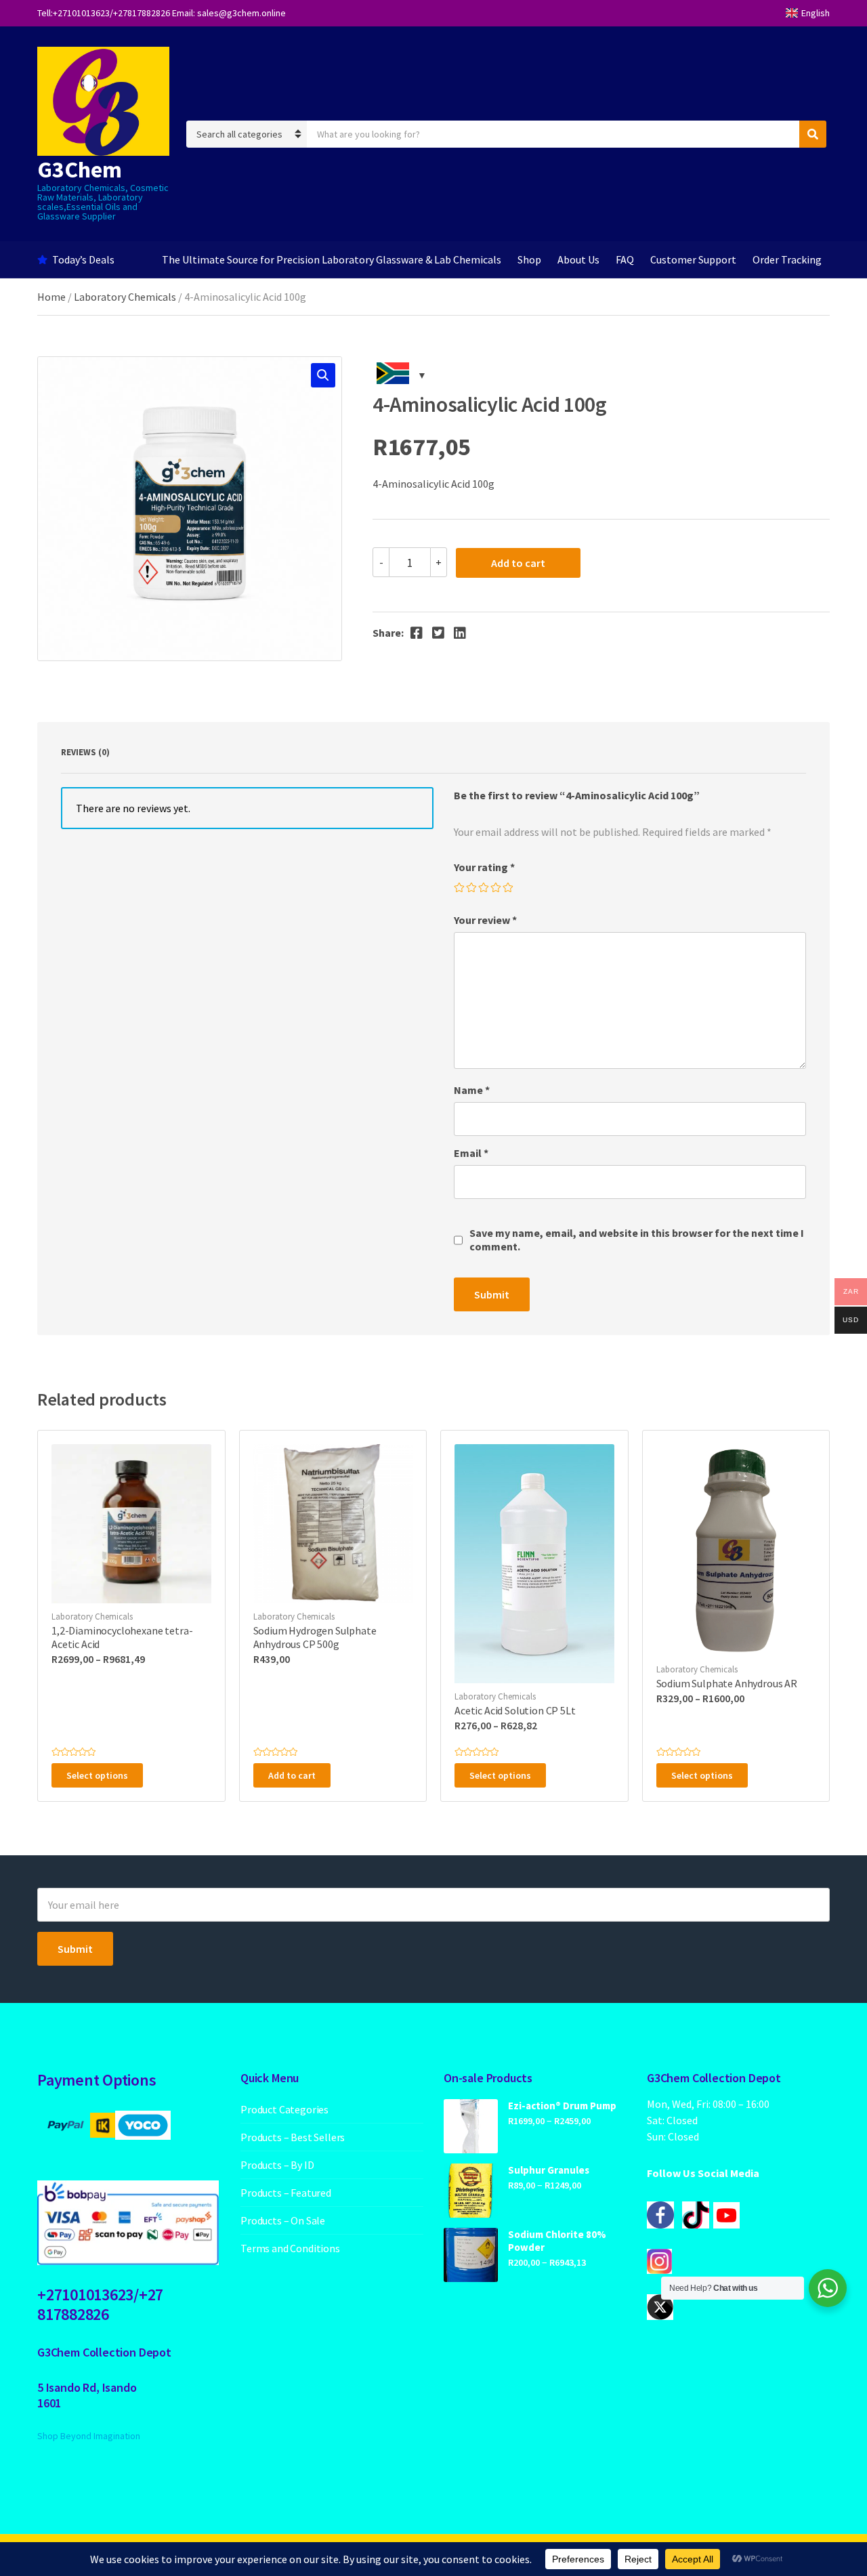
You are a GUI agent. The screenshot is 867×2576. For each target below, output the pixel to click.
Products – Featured (286, 2193)
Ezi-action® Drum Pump (562, 2106)
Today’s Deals (83, 259)
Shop (529, 259)
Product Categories (284, 2109)
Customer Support (693, 259)
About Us (578, 259)
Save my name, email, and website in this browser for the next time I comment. (637, 1240)
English (816, 13)
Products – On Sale (283, 2220)
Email (471, 1153)
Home (51, 297)
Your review (485, 920)
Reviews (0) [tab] (85, 752)
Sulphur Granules (549, 2170)
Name (472, 1090)
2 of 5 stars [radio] (472, 888)
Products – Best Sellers (293, 2137)
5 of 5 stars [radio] (509, 888)
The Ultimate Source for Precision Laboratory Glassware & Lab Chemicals (332, 259)
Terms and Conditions (290, 2248)
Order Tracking (787, 259)
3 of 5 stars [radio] (484, 888)
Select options (97, 1775)
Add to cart (518, 563)
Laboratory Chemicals (125, 297)
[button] (323, 375)
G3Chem (80, 169)
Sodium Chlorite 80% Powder (557, 2241)
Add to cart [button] (292, 1775)
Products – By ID (277, 2165)
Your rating (484, 867)
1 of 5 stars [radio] (460, 888)
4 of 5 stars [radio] (496, 888)
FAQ (625, 259)
